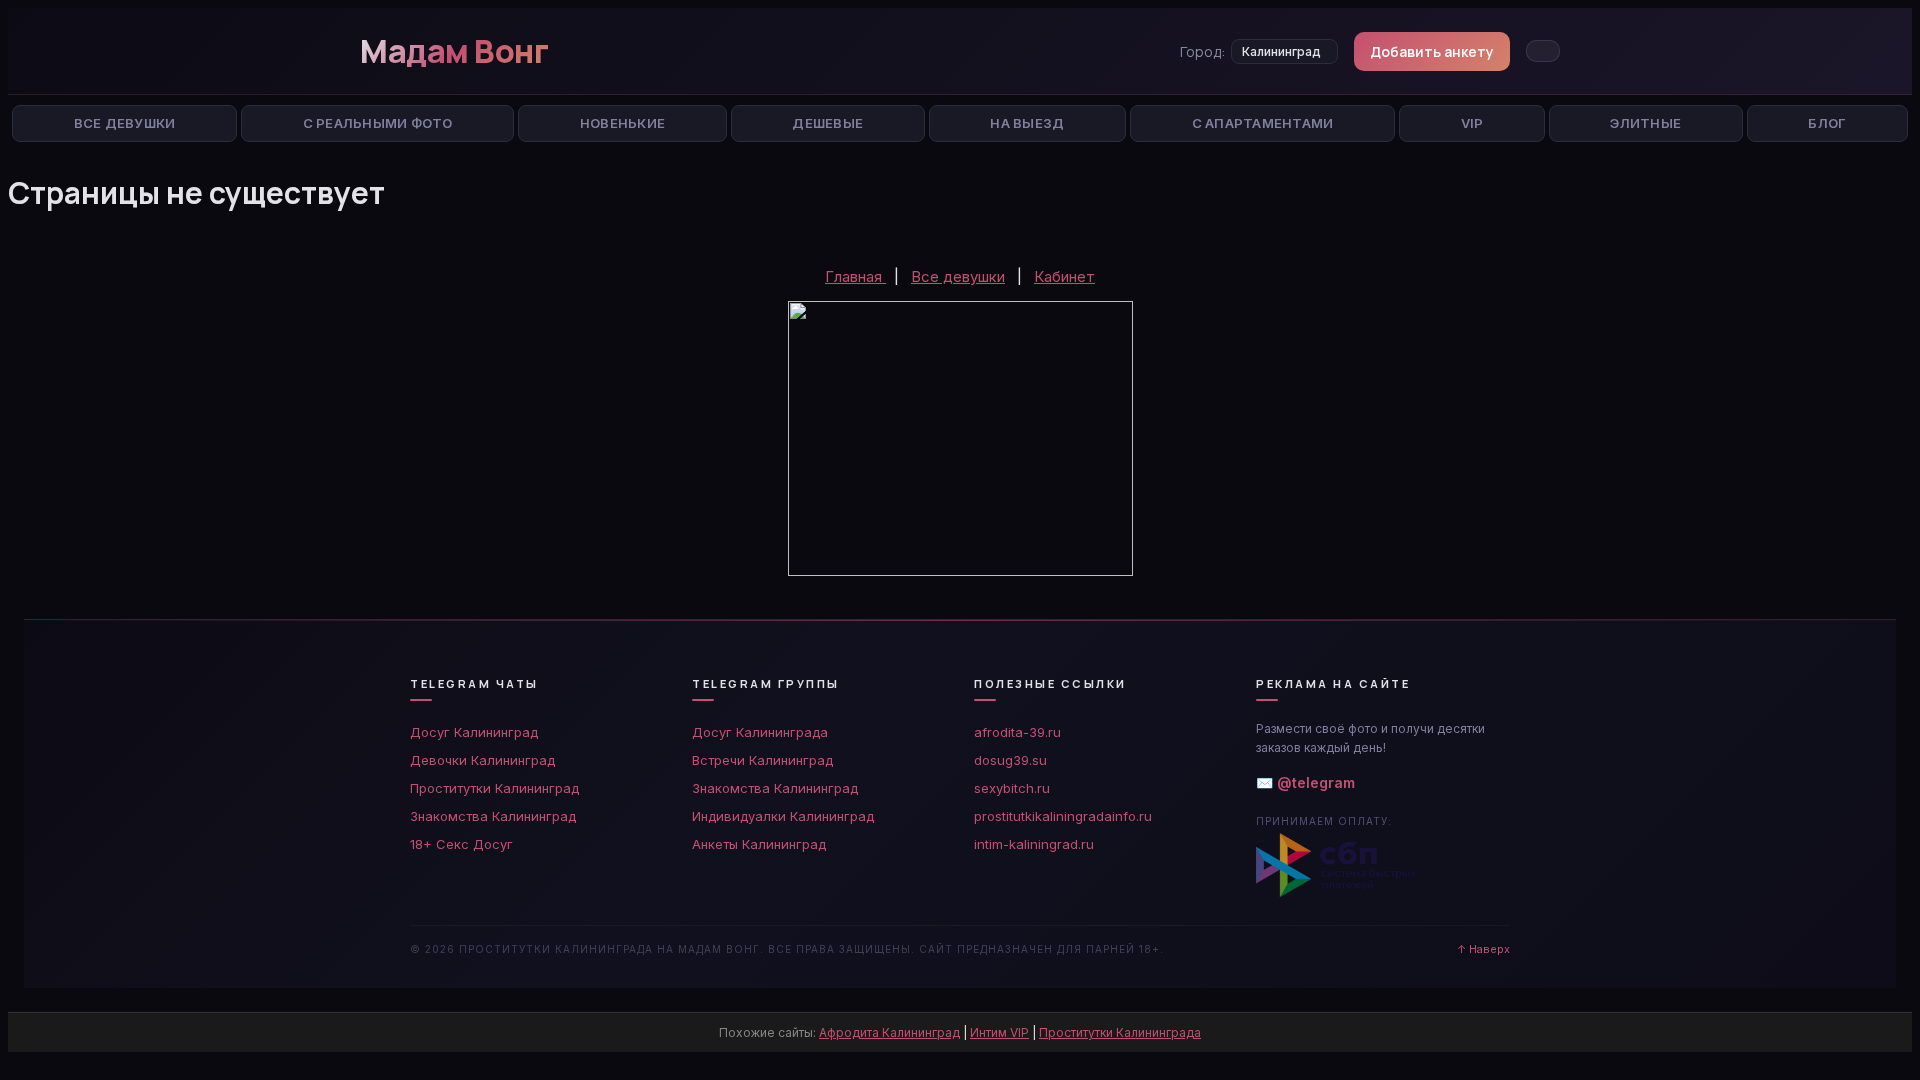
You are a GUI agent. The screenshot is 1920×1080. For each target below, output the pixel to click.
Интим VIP (999, 1032)
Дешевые (827, 123)
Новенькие (622, 123)
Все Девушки (125, 123)
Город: (1202, 51)
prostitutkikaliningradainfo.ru (1063, 816)
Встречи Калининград (762, 760)
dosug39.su (1010, 760)
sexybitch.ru (1012, 788)
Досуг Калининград (474, 732)
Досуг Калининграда (760, 732)
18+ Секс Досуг (461, 844)
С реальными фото (378, 123)
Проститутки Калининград (494, 788)
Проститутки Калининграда (1120, 1032)
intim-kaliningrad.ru (1034, 844)
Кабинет (1064, 276)
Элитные (1645, 123)
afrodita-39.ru (1017, 732)
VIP (1472, 123)
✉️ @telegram (1305, 782)
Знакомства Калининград (493, 816)
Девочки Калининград (482, 760)
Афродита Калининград (889, 1032)
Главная (855, 276)
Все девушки (958, 276)
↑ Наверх (1483, 949)
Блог (1827, 123)
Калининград (1281, 51)
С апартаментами (1263, 123)
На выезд (1027, 123)
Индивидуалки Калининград (783, 816)
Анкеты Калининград (759, 844)
